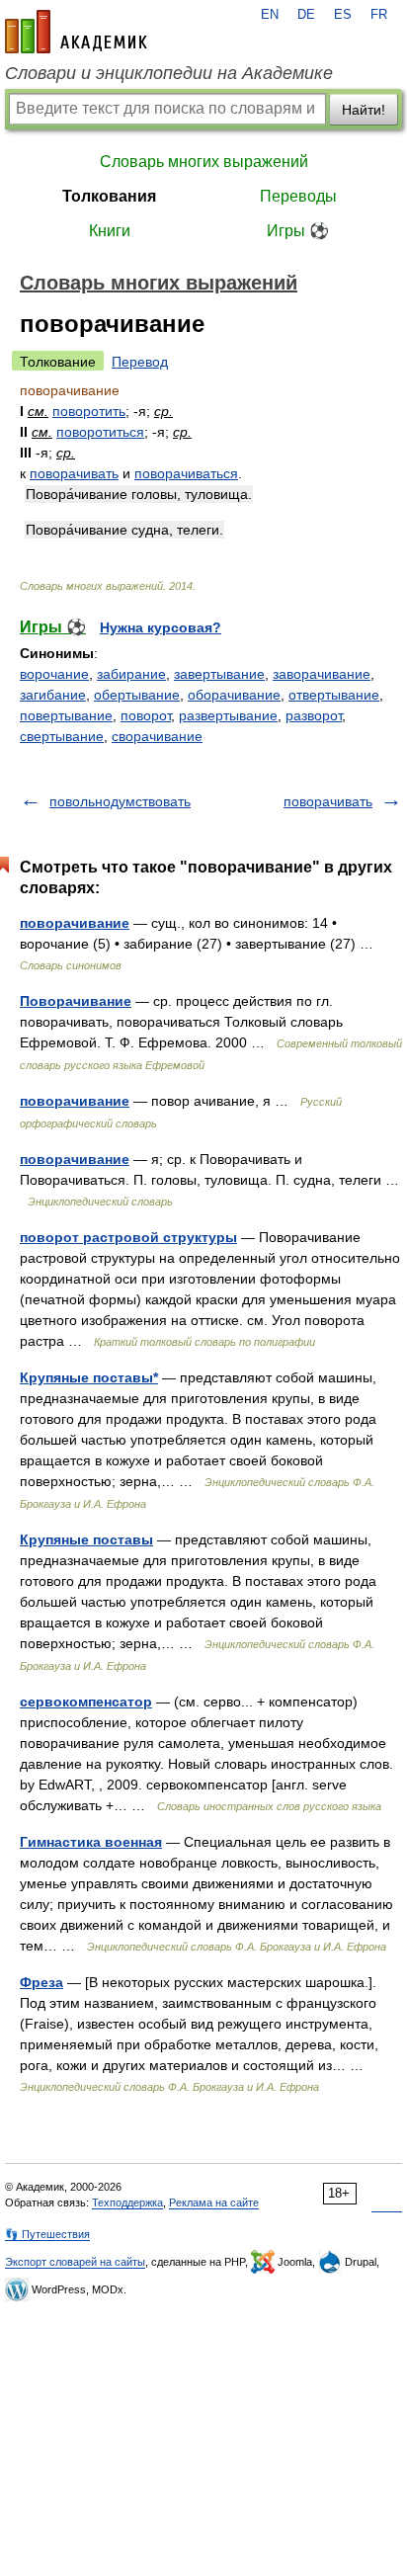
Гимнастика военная (91, 1842)
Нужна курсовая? (161, 627)
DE (306, 15)
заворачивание (322, 674)
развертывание (228, 715)
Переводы (298, 196)
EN (270, 15)
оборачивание (234, 695)
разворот (314, 715)
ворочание (54, 674)
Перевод (140, 362)
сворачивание (157, 736)
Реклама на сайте (214, 2202)
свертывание (62, 736)
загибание (53, 695)
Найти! (364, 110)
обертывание (137, 695)
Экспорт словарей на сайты (75, 2262)
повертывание (66, 715)
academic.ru (76, 32)
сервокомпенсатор (86, 1702)
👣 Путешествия (47, 2234)
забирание (131, 674)
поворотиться (100, 432)
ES (343, 15)
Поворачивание (76, 1001)
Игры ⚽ (298, 231)
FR (379, 15)
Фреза (41, 1982)
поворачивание (75, 923)
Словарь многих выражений (204, 162)
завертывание (219, 674)
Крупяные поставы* (89, 1377)
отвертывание (334, 695)
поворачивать (74, 473)
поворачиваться (186, 473)
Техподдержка (127, 2202)
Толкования (109, 196)
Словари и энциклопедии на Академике (169, 73)
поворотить (89, 411)
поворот (146, 715)
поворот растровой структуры (128, 1237)
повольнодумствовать (120, 801)
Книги (110, 231)
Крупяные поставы (86, 1539)
